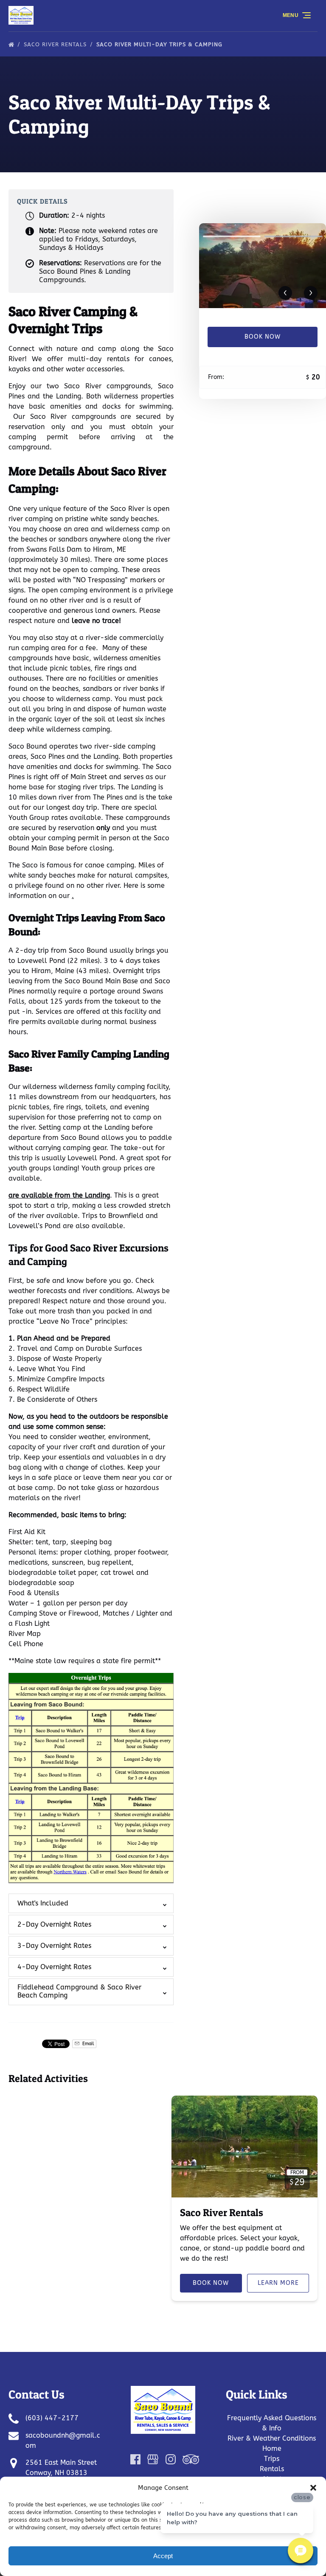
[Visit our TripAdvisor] (191, 2459)
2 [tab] (293, 236)
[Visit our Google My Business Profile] (153, 2459)
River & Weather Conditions (272, 2438)
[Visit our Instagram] (171, 2459)
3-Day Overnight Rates (54, 1946)
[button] (313, 2488)
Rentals (272, 2469)
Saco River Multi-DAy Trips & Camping (160, 44)
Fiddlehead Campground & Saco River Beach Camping (79, 1991)
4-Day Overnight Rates (54, 1967)
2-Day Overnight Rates (54, 1924)
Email (87, 2044)
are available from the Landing (59, 1195)
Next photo (311, 293)
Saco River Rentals (56, 44)
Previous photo (285, 293)
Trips (272, 2459)
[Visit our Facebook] (135, 2459)
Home (272, 2448)
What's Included (43, 1903)
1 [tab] (232, 236)
